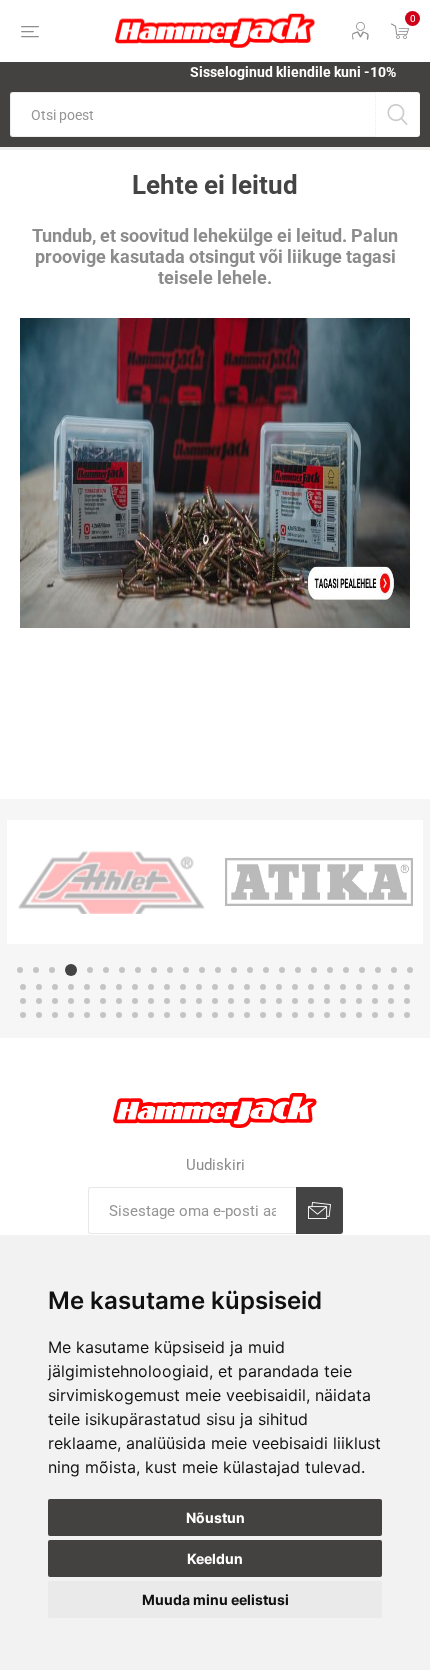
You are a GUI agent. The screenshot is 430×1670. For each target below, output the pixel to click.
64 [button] (231, 1001)
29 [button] (71, 987)
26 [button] (23, 987)
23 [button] (378, 970)
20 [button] (330, 970)
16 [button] (266, 970)
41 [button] (263, 987)
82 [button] (119, 1015)
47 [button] (359, 987)
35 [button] (167, 987)
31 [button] (103, 987)
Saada (319, 1210)
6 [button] (106, 970)
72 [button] (359, 1001)
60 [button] (167, 1001)
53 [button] (55, 1001)
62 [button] (199, 1001)
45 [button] (327, 987)
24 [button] (394, 970)
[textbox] (192, 114)
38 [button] (215, 987)
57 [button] (119, 1001)
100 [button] (407, 1015)
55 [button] (87, 1001)
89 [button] (231, 1015)
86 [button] (183, 1015)
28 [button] (55, 987)
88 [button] (215, 1015)
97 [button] (359, 1015)
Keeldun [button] (215, 1558)
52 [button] (39, 1001)
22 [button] (362, 970)
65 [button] (247, 1001)
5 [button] (87, 970)
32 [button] (119, 987)
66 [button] (263, 1001)
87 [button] (199, 1015)
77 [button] (39, 1015)
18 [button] (298, 970)
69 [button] (311, 1001)
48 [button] (375, 987)
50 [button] (407, 987)
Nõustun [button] (215, 1517)
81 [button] (103, 1015)
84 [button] (151, 1015)
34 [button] (151, 987)
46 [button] (343, 987)
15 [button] (250, 970)
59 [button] (151, 1001)
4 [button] (68, 970)
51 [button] (23, 1001)
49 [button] (391, 987)
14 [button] (234, 970)
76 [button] (23, 1015)
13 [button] (218, 970)
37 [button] (199, 987)
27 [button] (39, 987)
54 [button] (71, 1001)
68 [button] (295, 1001)
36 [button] (183, 987)
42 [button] (279, 987)
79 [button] (71, 1015)
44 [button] (311, 987)
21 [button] (346, 970)
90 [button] (247, 1015)
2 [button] (36, 970)
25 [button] (410, 970)
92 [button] (279, 1015)
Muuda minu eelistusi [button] (215, 1599)
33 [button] (135, 987)
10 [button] (170, 970)
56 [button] (103, 1001)
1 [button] (20, 970)
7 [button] (122, 970)
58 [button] (135, 1001)
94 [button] (311, 1015)
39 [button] (231, 987)
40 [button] (247, 987)
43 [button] (295, 987)
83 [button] (135, 1015)
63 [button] (215, 1001)
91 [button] (263, 1015)
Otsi (397, 114)
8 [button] (138, 970)
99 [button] (391, 1015)
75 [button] (407, 1001)
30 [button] (87, 987)
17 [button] (282, 970)
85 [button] (167, 1015)
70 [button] (327, 1001)
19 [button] (314, 970)
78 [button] (55, 1015)
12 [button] (202, 970)
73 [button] (375, 1001)
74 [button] (391, 1001)
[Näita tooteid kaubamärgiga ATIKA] (180, 882)
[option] (180, 882)
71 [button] (343, 1001)
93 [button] (295, 1015)
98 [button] (375, 1015)
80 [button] (87, 1015)
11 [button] (186, 970)
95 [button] (327, 1015)
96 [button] (343, 1015)
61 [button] (183, 1001)
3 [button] (52, 970)
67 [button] (279, 1001)
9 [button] (154, 970)
